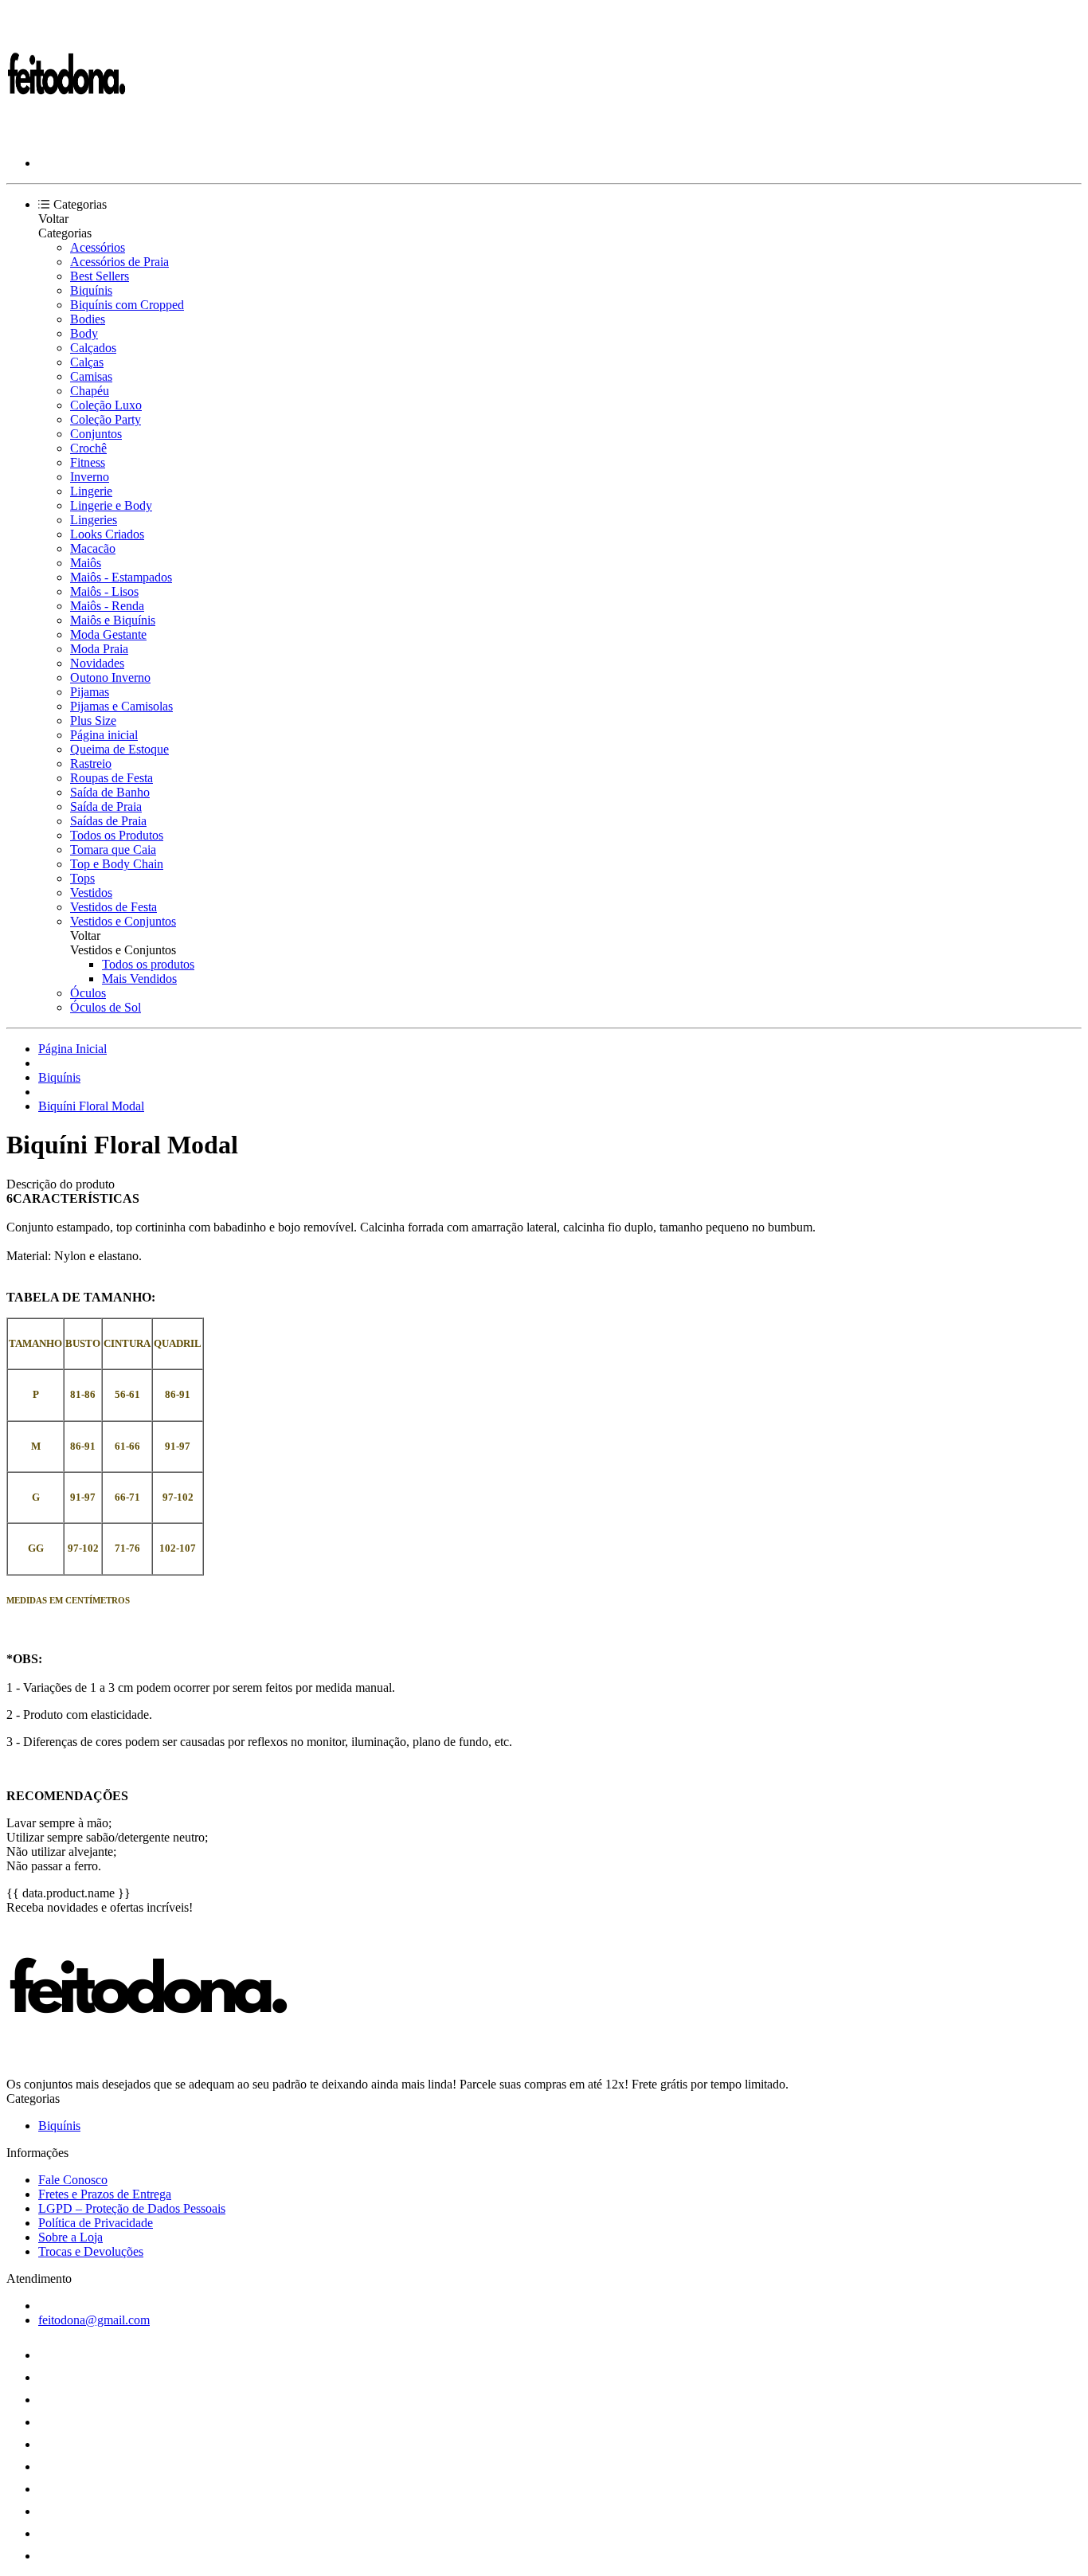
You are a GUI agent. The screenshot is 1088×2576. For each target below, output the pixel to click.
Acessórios (98, 247)
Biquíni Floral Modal (91, 1106)
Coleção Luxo (106, 405)
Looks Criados (107, 534)
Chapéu (90, 391)
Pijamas (90, 692)
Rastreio (91, 763)
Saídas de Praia (108, 821)
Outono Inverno (110, 677)
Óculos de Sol (106, 1007)
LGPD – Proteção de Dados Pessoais (132, 2208)
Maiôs (86, 563)
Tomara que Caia (113, 850)
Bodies (88, 319)
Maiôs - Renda (107, 606)
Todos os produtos (148, 964)
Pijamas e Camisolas (121, 706)
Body (84, 333)
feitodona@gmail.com (94, 2320)
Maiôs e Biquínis (113, 620)
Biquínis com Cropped (127, 305)
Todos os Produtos (117, 835)
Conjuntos (96, 434)
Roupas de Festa (112, 778)
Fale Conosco (73, 2180)
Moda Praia (99, 649)
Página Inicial (72, 1049)
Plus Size (93, 720)
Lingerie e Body (111, 505)
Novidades (97, 663)
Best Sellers (100, 276)
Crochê (88, 448)
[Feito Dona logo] (66, 136)
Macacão (93, 548)
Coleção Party (106, 419)
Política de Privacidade (96, 2223)
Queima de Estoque (119, 749)
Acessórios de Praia (119, 262)
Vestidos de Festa (113, 907)
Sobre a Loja (70, 2237)
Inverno (90, 477)
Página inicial (104, 735)
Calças (87, 362)
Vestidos (91, 893)
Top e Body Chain (117, 864)
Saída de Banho (110, 792)
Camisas (91, 376)
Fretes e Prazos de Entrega (105, 2194)
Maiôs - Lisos (104, 591)
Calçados (93, 348)
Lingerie (91, 491)
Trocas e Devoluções (91, 2251)
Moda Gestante (108, 634)
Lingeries (94, 520)
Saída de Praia (106, 806)
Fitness (88, 462)
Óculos (88, 993)
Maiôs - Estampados (121, 577)
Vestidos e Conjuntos (123, 921)
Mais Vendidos (139, 979)
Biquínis (91, 290)
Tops (82, 878)
